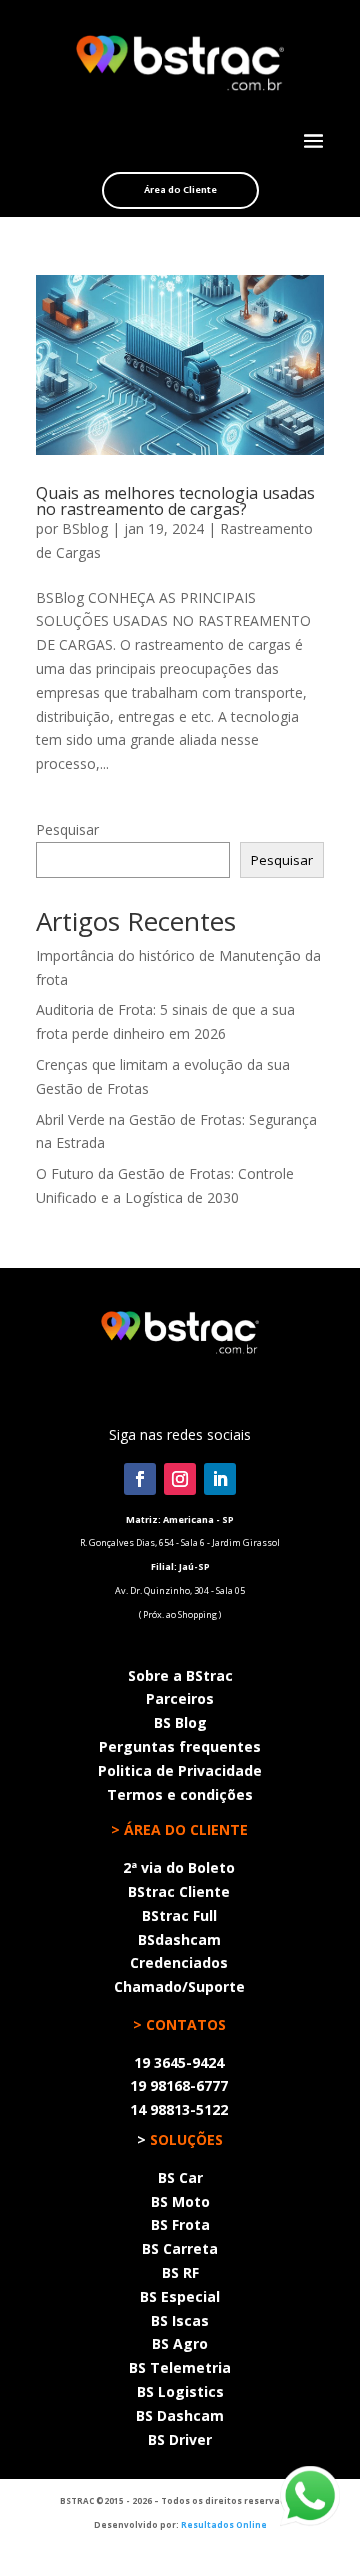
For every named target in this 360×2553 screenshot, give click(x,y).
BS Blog (180, 1722)
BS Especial (180, 2296)
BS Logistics (180, 2391)
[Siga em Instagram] (180, 1479)
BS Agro (180, 2343)
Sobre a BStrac (180, 1675)
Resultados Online (224, 2524)
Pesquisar (67, 829)
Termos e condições (180, 1794)
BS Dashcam (180, 2415)
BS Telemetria (180, 2367)
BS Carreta (180, 2248)
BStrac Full (179, 1915)
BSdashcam (179, 1939)
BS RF (180, 2272)
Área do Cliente (180, 190)
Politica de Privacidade (180, 1770)
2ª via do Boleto (179, 1867)
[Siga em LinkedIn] (220, 1479)
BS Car (180, 2177)
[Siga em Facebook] (140, 1479)
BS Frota (180, 2224)
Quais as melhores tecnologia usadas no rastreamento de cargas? (175, 501)
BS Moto (180, 2201)
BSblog (85, 528)
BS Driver (180, 2439)
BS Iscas (180, 2320)
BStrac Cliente (179, 1891)
